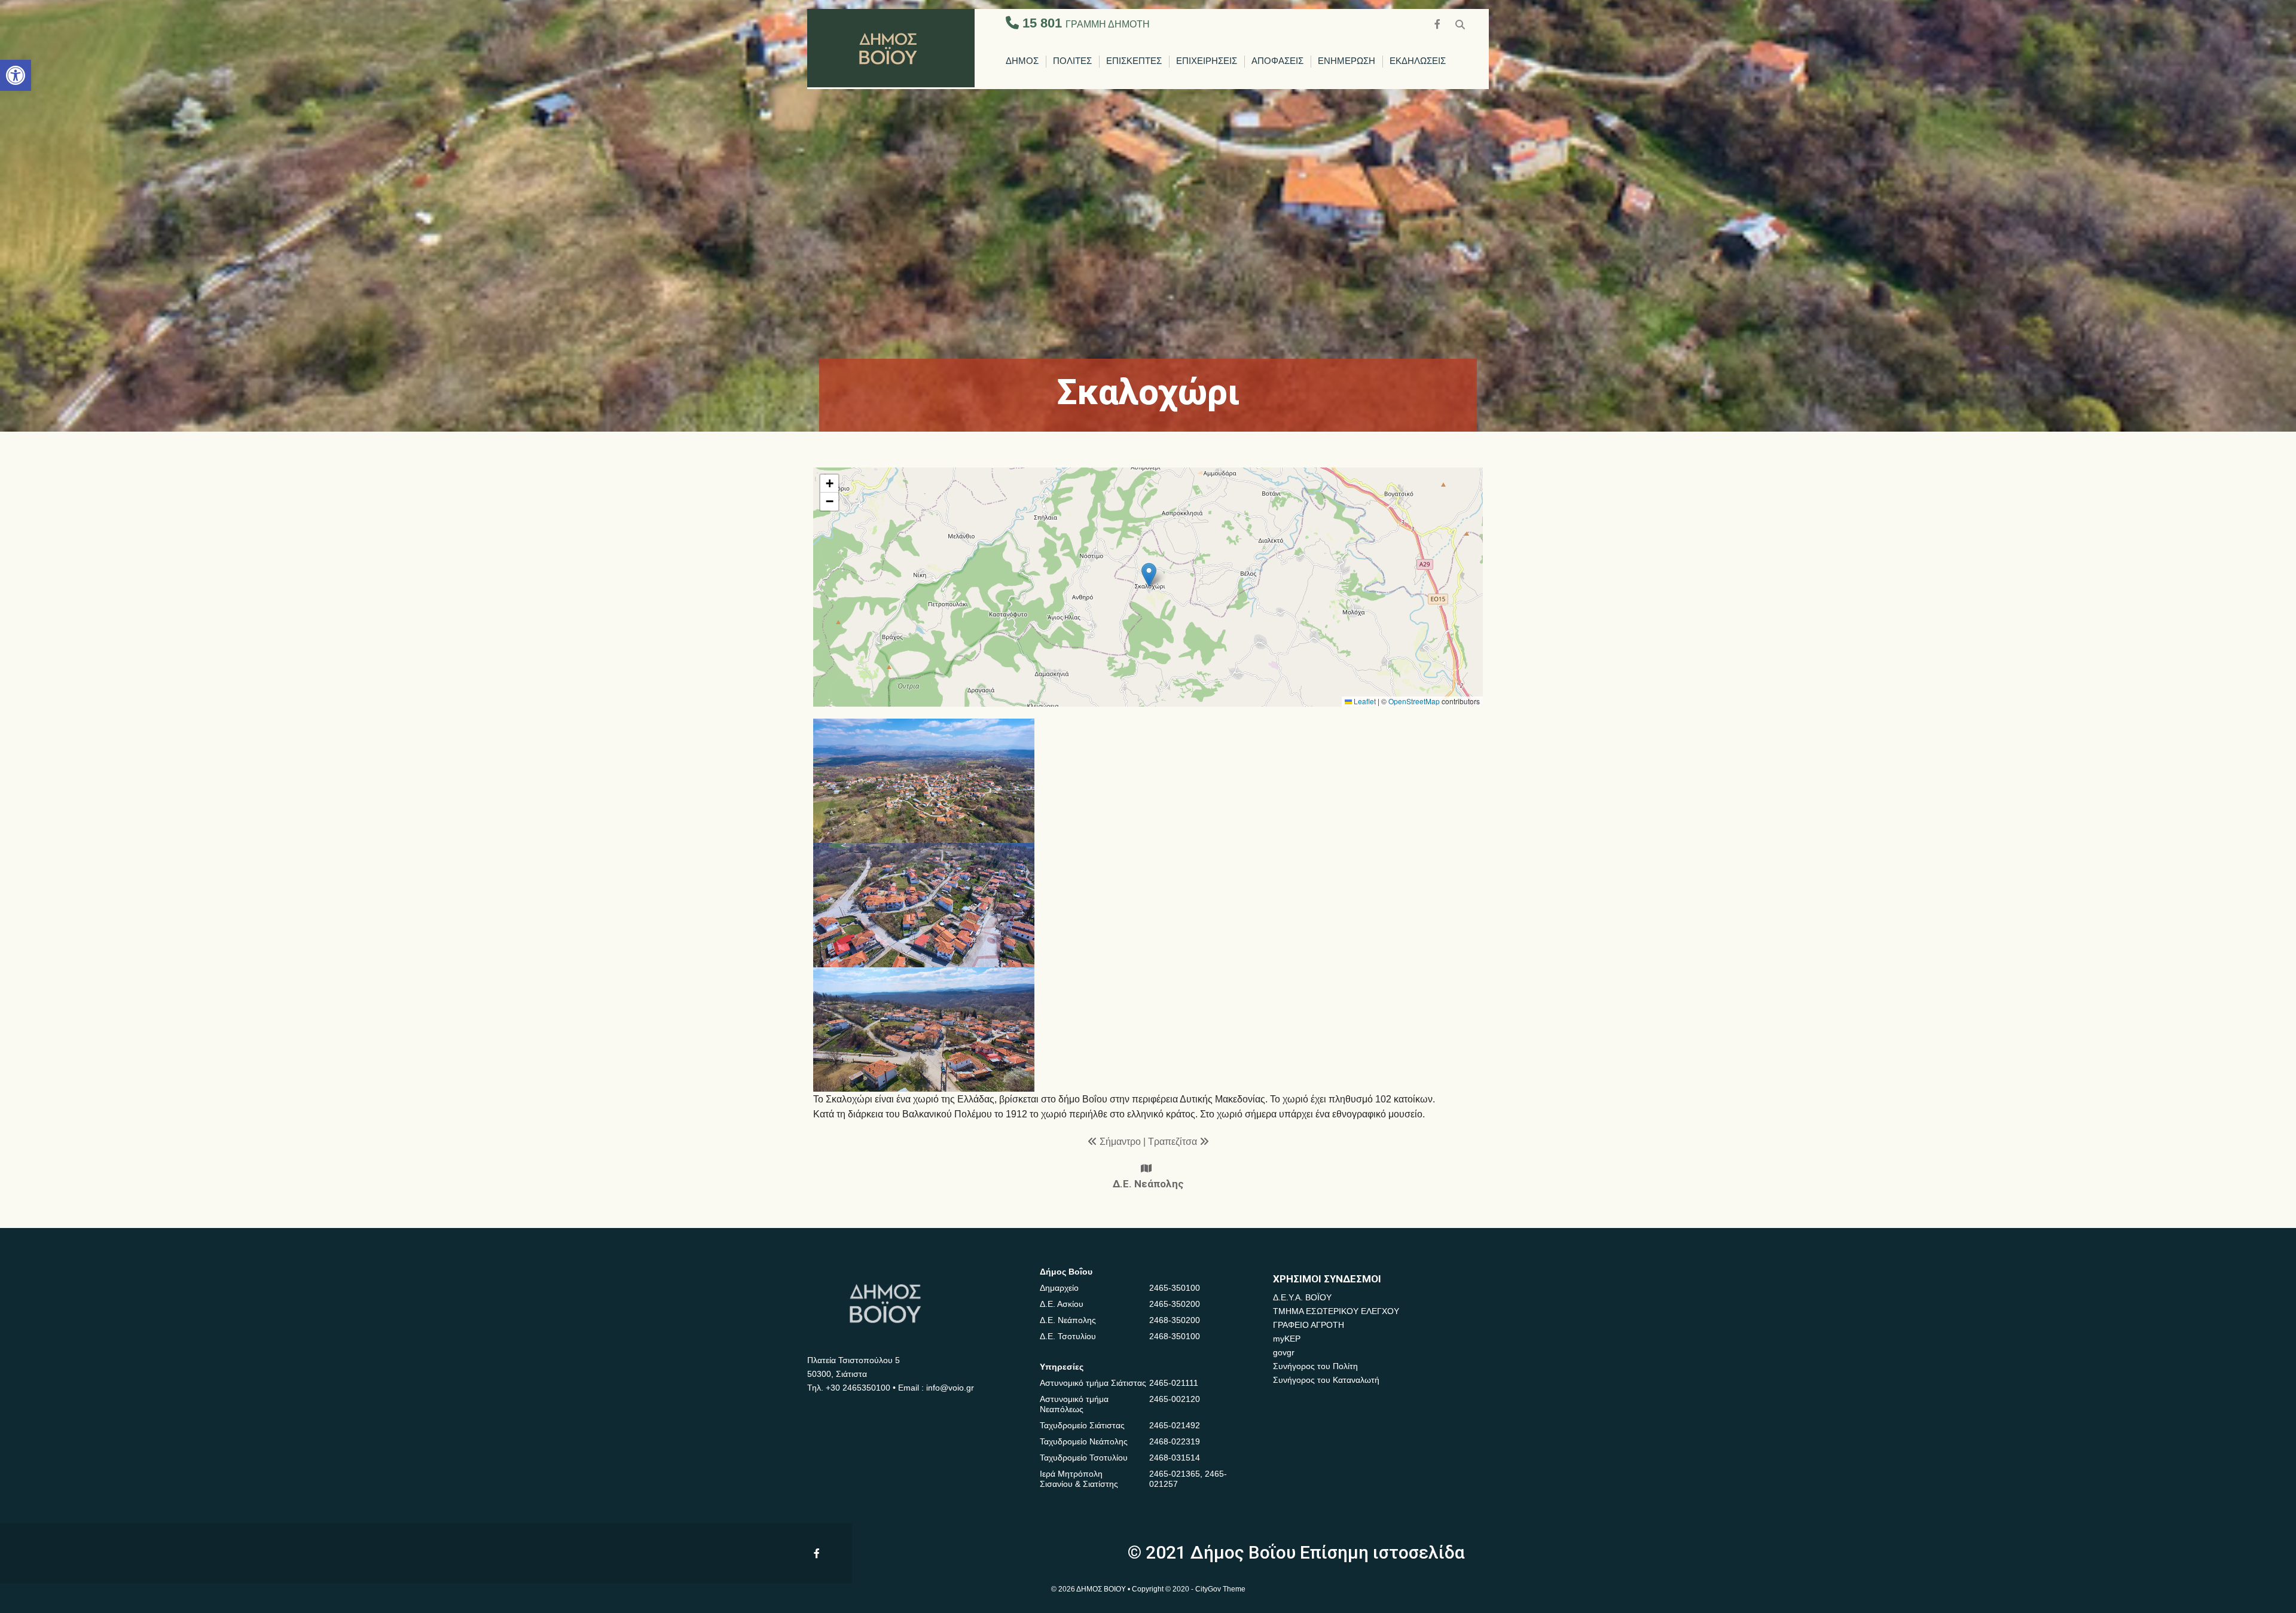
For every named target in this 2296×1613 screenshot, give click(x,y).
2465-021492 (1175, 1425)
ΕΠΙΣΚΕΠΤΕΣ (1134, 61)
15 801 (1084, 23)
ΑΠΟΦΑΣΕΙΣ (1277, 61)
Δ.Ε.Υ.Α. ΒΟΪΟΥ (1302, 1297)
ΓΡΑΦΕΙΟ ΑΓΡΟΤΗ (1309, 1325)
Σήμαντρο (1121, 1142)
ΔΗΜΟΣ (1022, 61)
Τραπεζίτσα (1174, 1142)
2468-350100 (1175, 1336)
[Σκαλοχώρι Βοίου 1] (924, 781)
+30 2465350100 (858, 1388)
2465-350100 (1175, 1288)
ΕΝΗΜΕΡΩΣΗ (1347, 61)
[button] (16, 75)
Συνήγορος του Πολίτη (1315, 1366)
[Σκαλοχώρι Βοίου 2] (924, 905)
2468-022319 (1175, 1441)
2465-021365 (1175, 1474)
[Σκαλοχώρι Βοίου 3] (924, 1029)
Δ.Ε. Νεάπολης (1148, 1184)
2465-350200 (1175, 1304)
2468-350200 (1175, 1320)
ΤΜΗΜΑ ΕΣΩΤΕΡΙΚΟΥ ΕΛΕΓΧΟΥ (1336, 1311)
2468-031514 (1175, 1458)
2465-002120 (1175, 1399)
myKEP (1287, 1339)
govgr (1284, 1352)
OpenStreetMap (1414, 701)
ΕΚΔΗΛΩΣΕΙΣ (1418, 61)
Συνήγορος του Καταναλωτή (1326, 1380)
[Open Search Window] (1460, 23)
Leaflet (1364, 701)
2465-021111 (1174, 1383)
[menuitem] (1022, 62)
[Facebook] (1439, 23)
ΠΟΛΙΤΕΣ (1072, 61)
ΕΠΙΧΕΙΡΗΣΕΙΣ (1207, 61)
